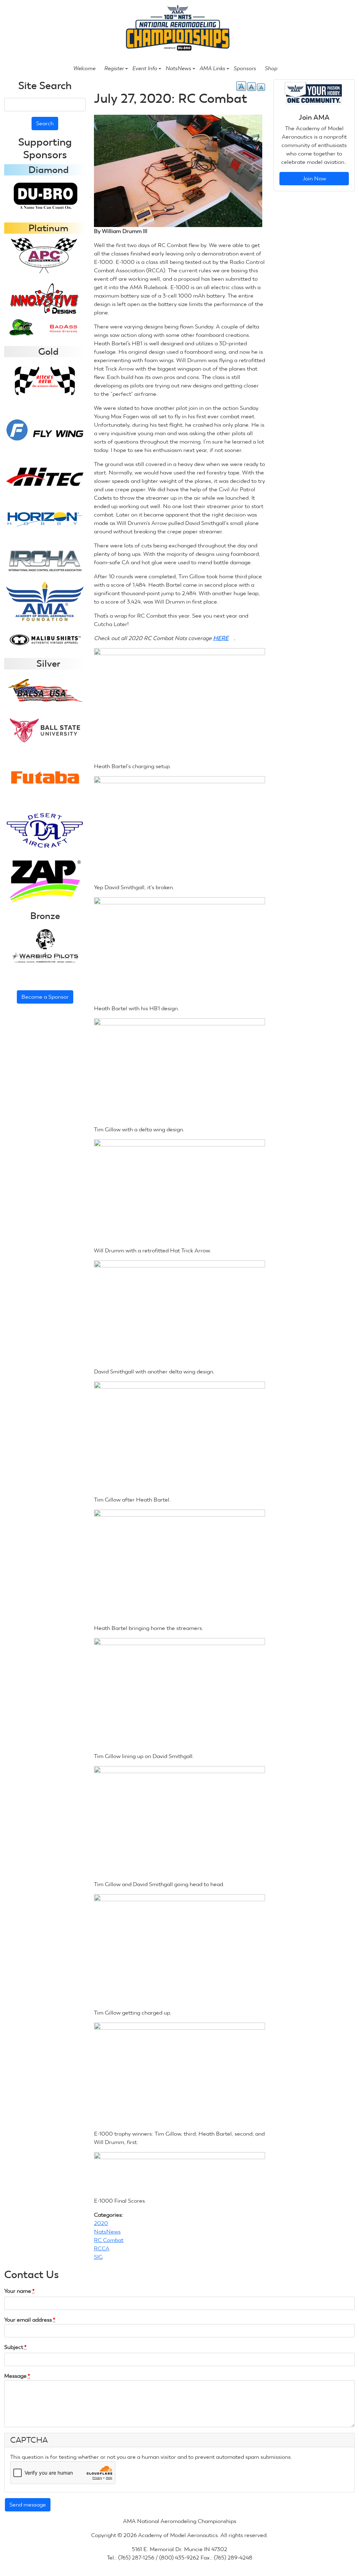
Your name (19, 2291)
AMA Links (212, 68)
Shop (271, 68)
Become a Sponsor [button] (45, 997)
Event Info (145, 68)
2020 (101, 2223)
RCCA (102, 2248)
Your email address (30, 2320)
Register (114, 68)
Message (17, 2376)
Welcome (84, 68)
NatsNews (178, 68)
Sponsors (245, 68)
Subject (15, 2347)
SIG (98, 2257)
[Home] (177, 29)
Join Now (314, 178)
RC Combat (109, 2240)
